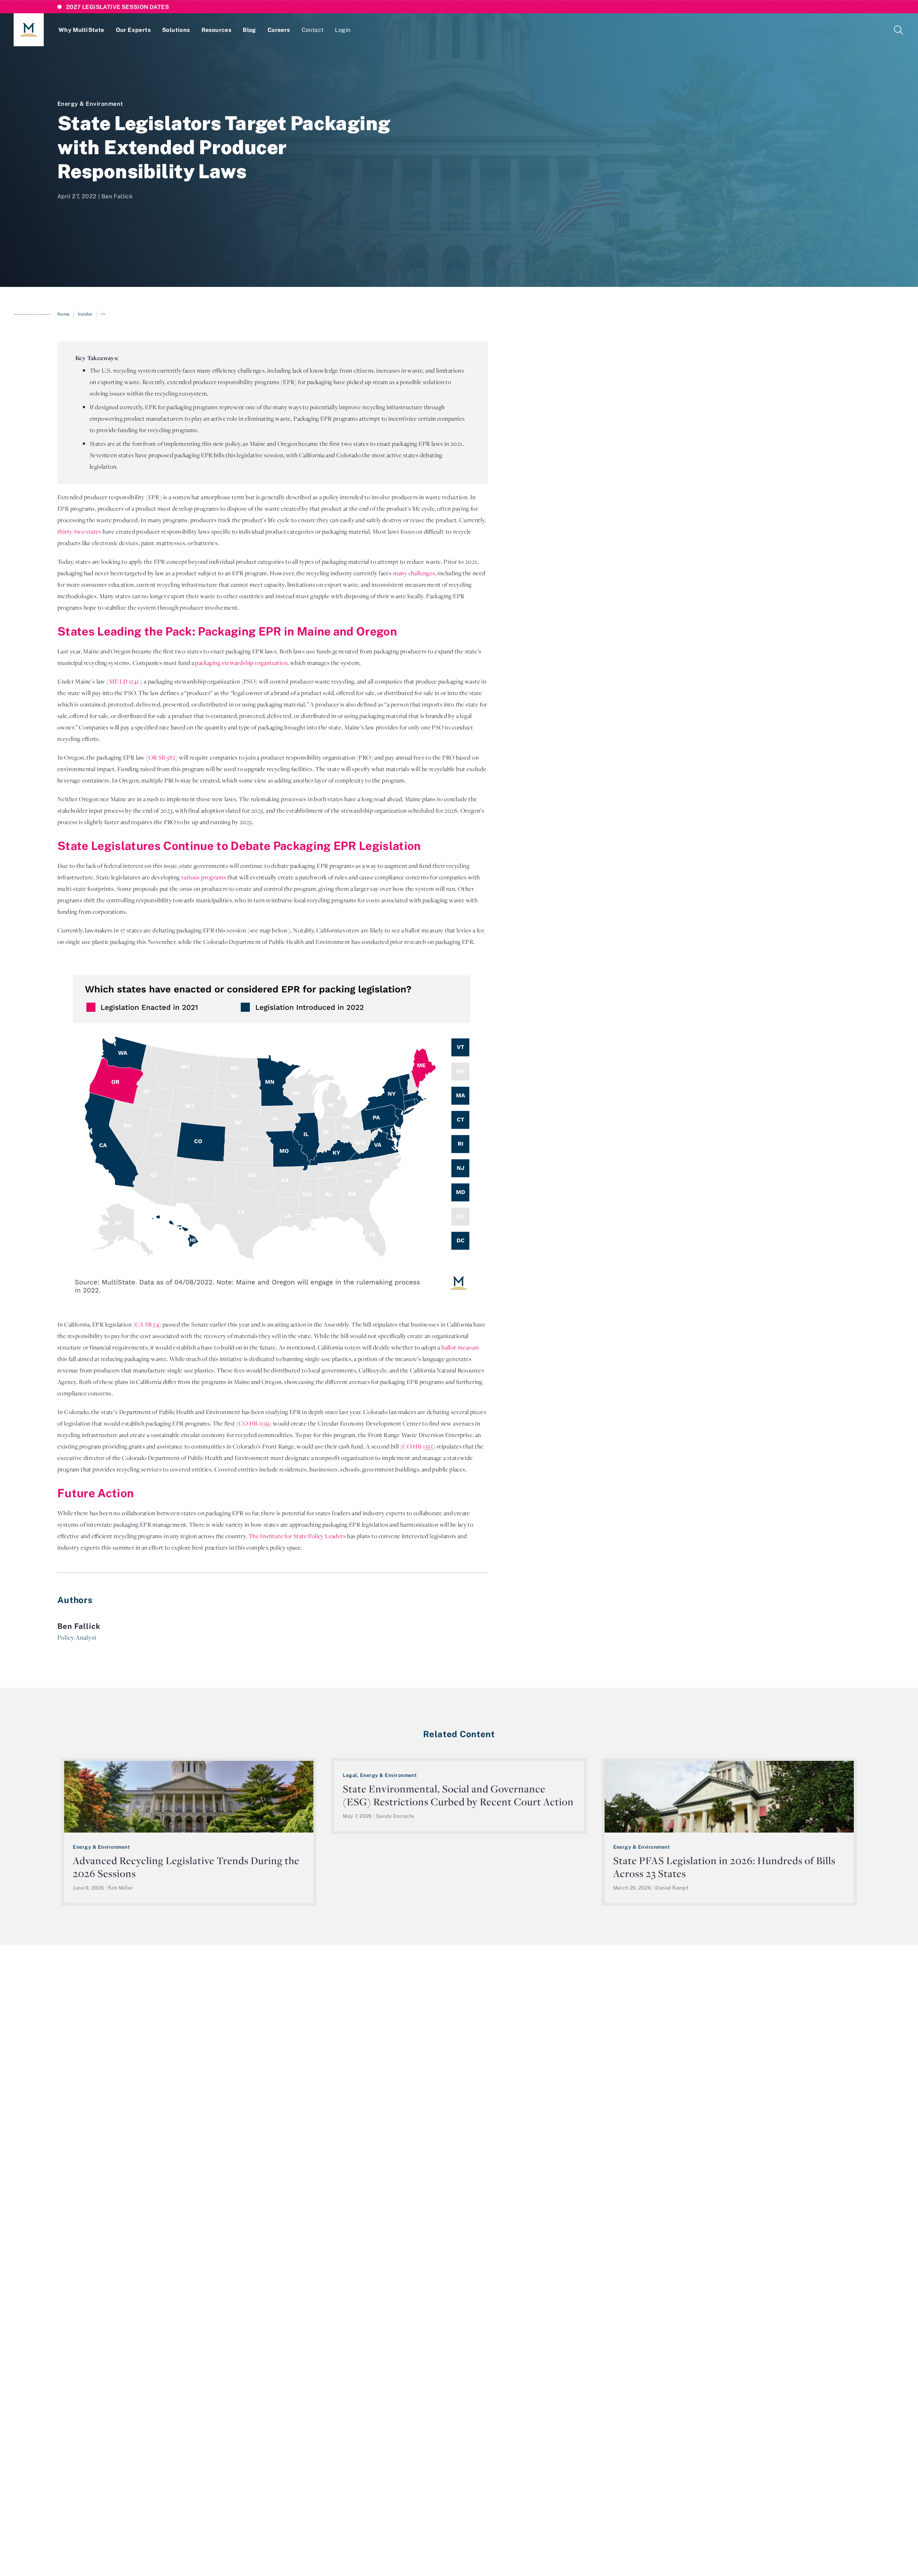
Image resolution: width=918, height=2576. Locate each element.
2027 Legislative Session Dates (117, 7)
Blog (249, 30)
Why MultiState (81, 30)
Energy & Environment (90, 104)
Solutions (176, 30)
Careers (279, 30)
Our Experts (133, 30)
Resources (217, 30)
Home (64, 314)
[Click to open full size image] (273, 1133)
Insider (85, 314)
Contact (313, 30)
